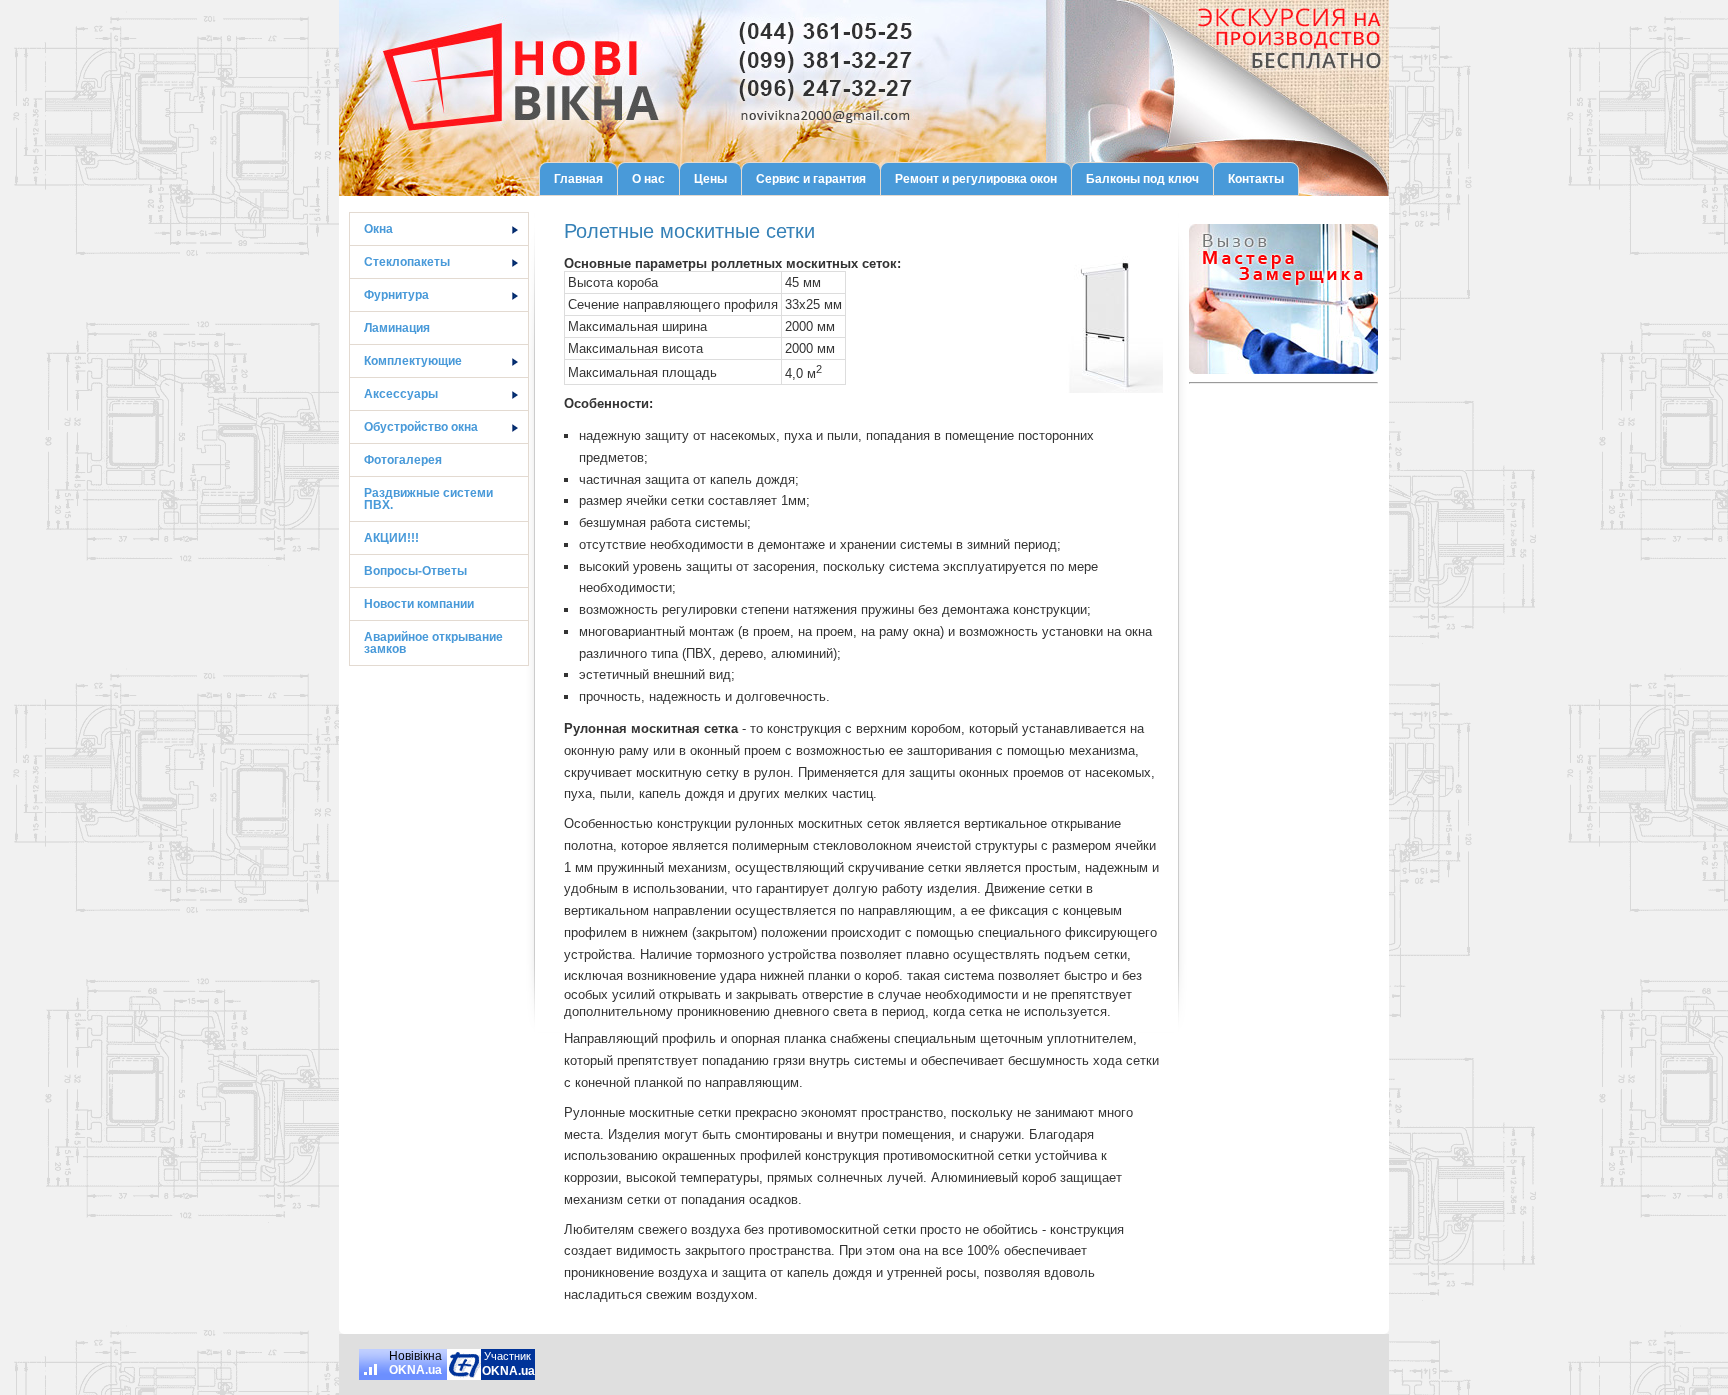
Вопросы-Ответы (415, 571)
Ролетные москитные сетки (689, 230)
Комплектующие (413, 361)
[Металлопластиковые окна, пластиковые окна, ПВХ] (464, 1364)
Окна (378, 229)
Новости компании (419, 604)
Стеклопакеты (407, 262)
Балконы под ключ (1142, 179)
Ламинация (397, 328)
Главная (578, 179)
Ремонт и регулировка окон (976, 179)
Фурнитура (396, 295)
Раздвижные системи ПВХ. (428, 499)
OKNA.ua (415, 1370)
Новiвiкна (415, 1356)
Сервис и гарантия (811, 179)
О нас (648, 179)
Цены (710, 179)
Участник (507, 1356)
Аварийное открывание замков (433, 643)
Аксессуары (401, 394)
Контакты (1256, 179)
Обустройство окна (421, 427)
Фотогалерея (403, 460)
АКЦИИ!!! (391, 538)
